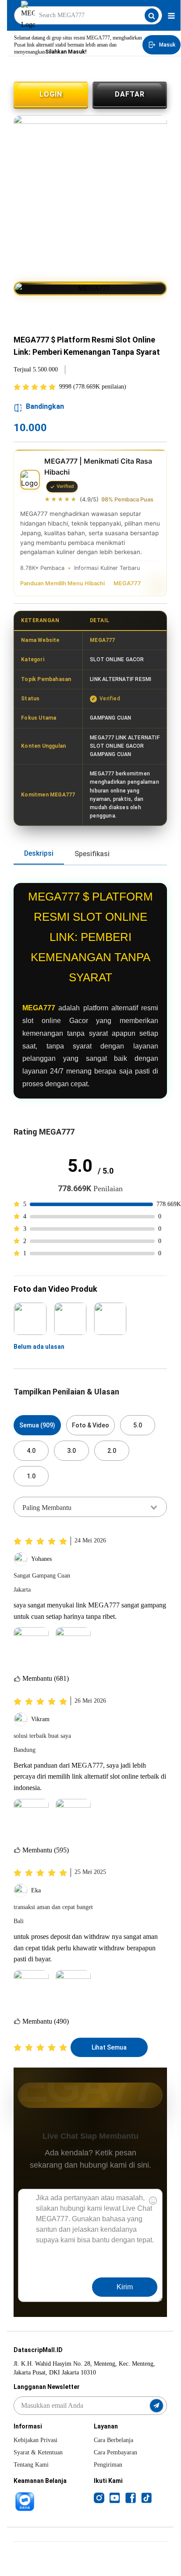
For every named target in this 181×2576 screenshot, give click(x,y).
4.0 (31, 1451)
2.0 (112, 1451)
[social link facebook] (131, 2497)
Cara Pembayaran (115, 2452)
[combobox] (90, 1507)
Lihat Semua (109, 2047)
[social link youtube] (115, 2497)
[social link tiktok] (146, 2497)
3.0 (71, 1451)
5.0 (138, 1425)
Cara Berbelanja (114, 2440)
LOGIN (51, 94)
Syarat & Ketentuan (38, 2452)
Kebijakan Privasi (35, 2440)
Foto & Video (90, 1425)
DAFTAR (130, 94)
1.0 (31, 1476)
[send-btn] (156, 2406)
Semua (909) (37, 1425)
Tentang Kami (31, 2465)
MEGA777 (127, 583)
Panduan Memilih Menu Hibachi (62, 583)
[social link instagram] (99, 2497)
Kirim (125, 2287)
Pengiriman (108, 2465)
